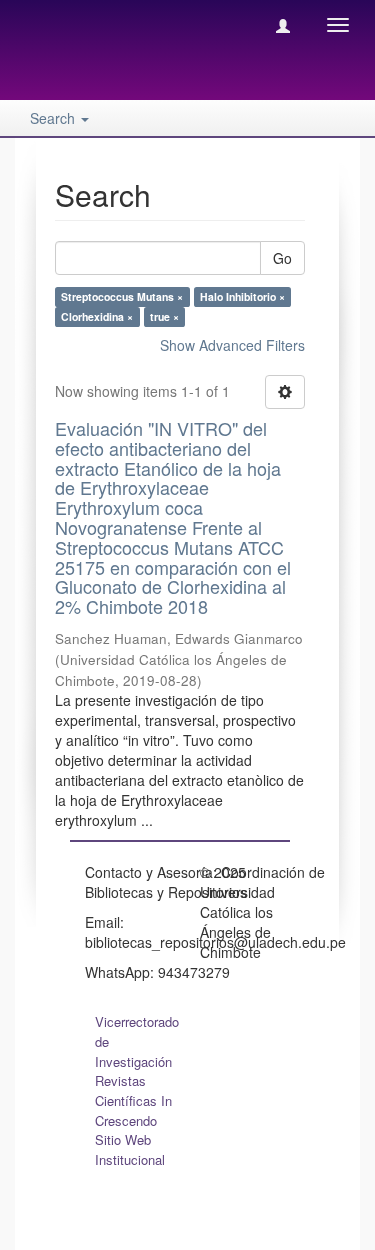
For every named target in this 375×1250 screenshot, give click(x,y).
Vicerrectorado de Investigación (137, 1041)
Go (282, 258)
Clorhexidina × (97, 316)
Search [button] (54, 118)
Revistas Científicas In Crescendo (133, 1100)
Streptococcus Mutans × (122, 296)
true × (164, 316)
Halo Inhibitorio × (242, 296)
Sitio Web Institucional (130, 1149)
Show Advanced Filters (232, 345)
